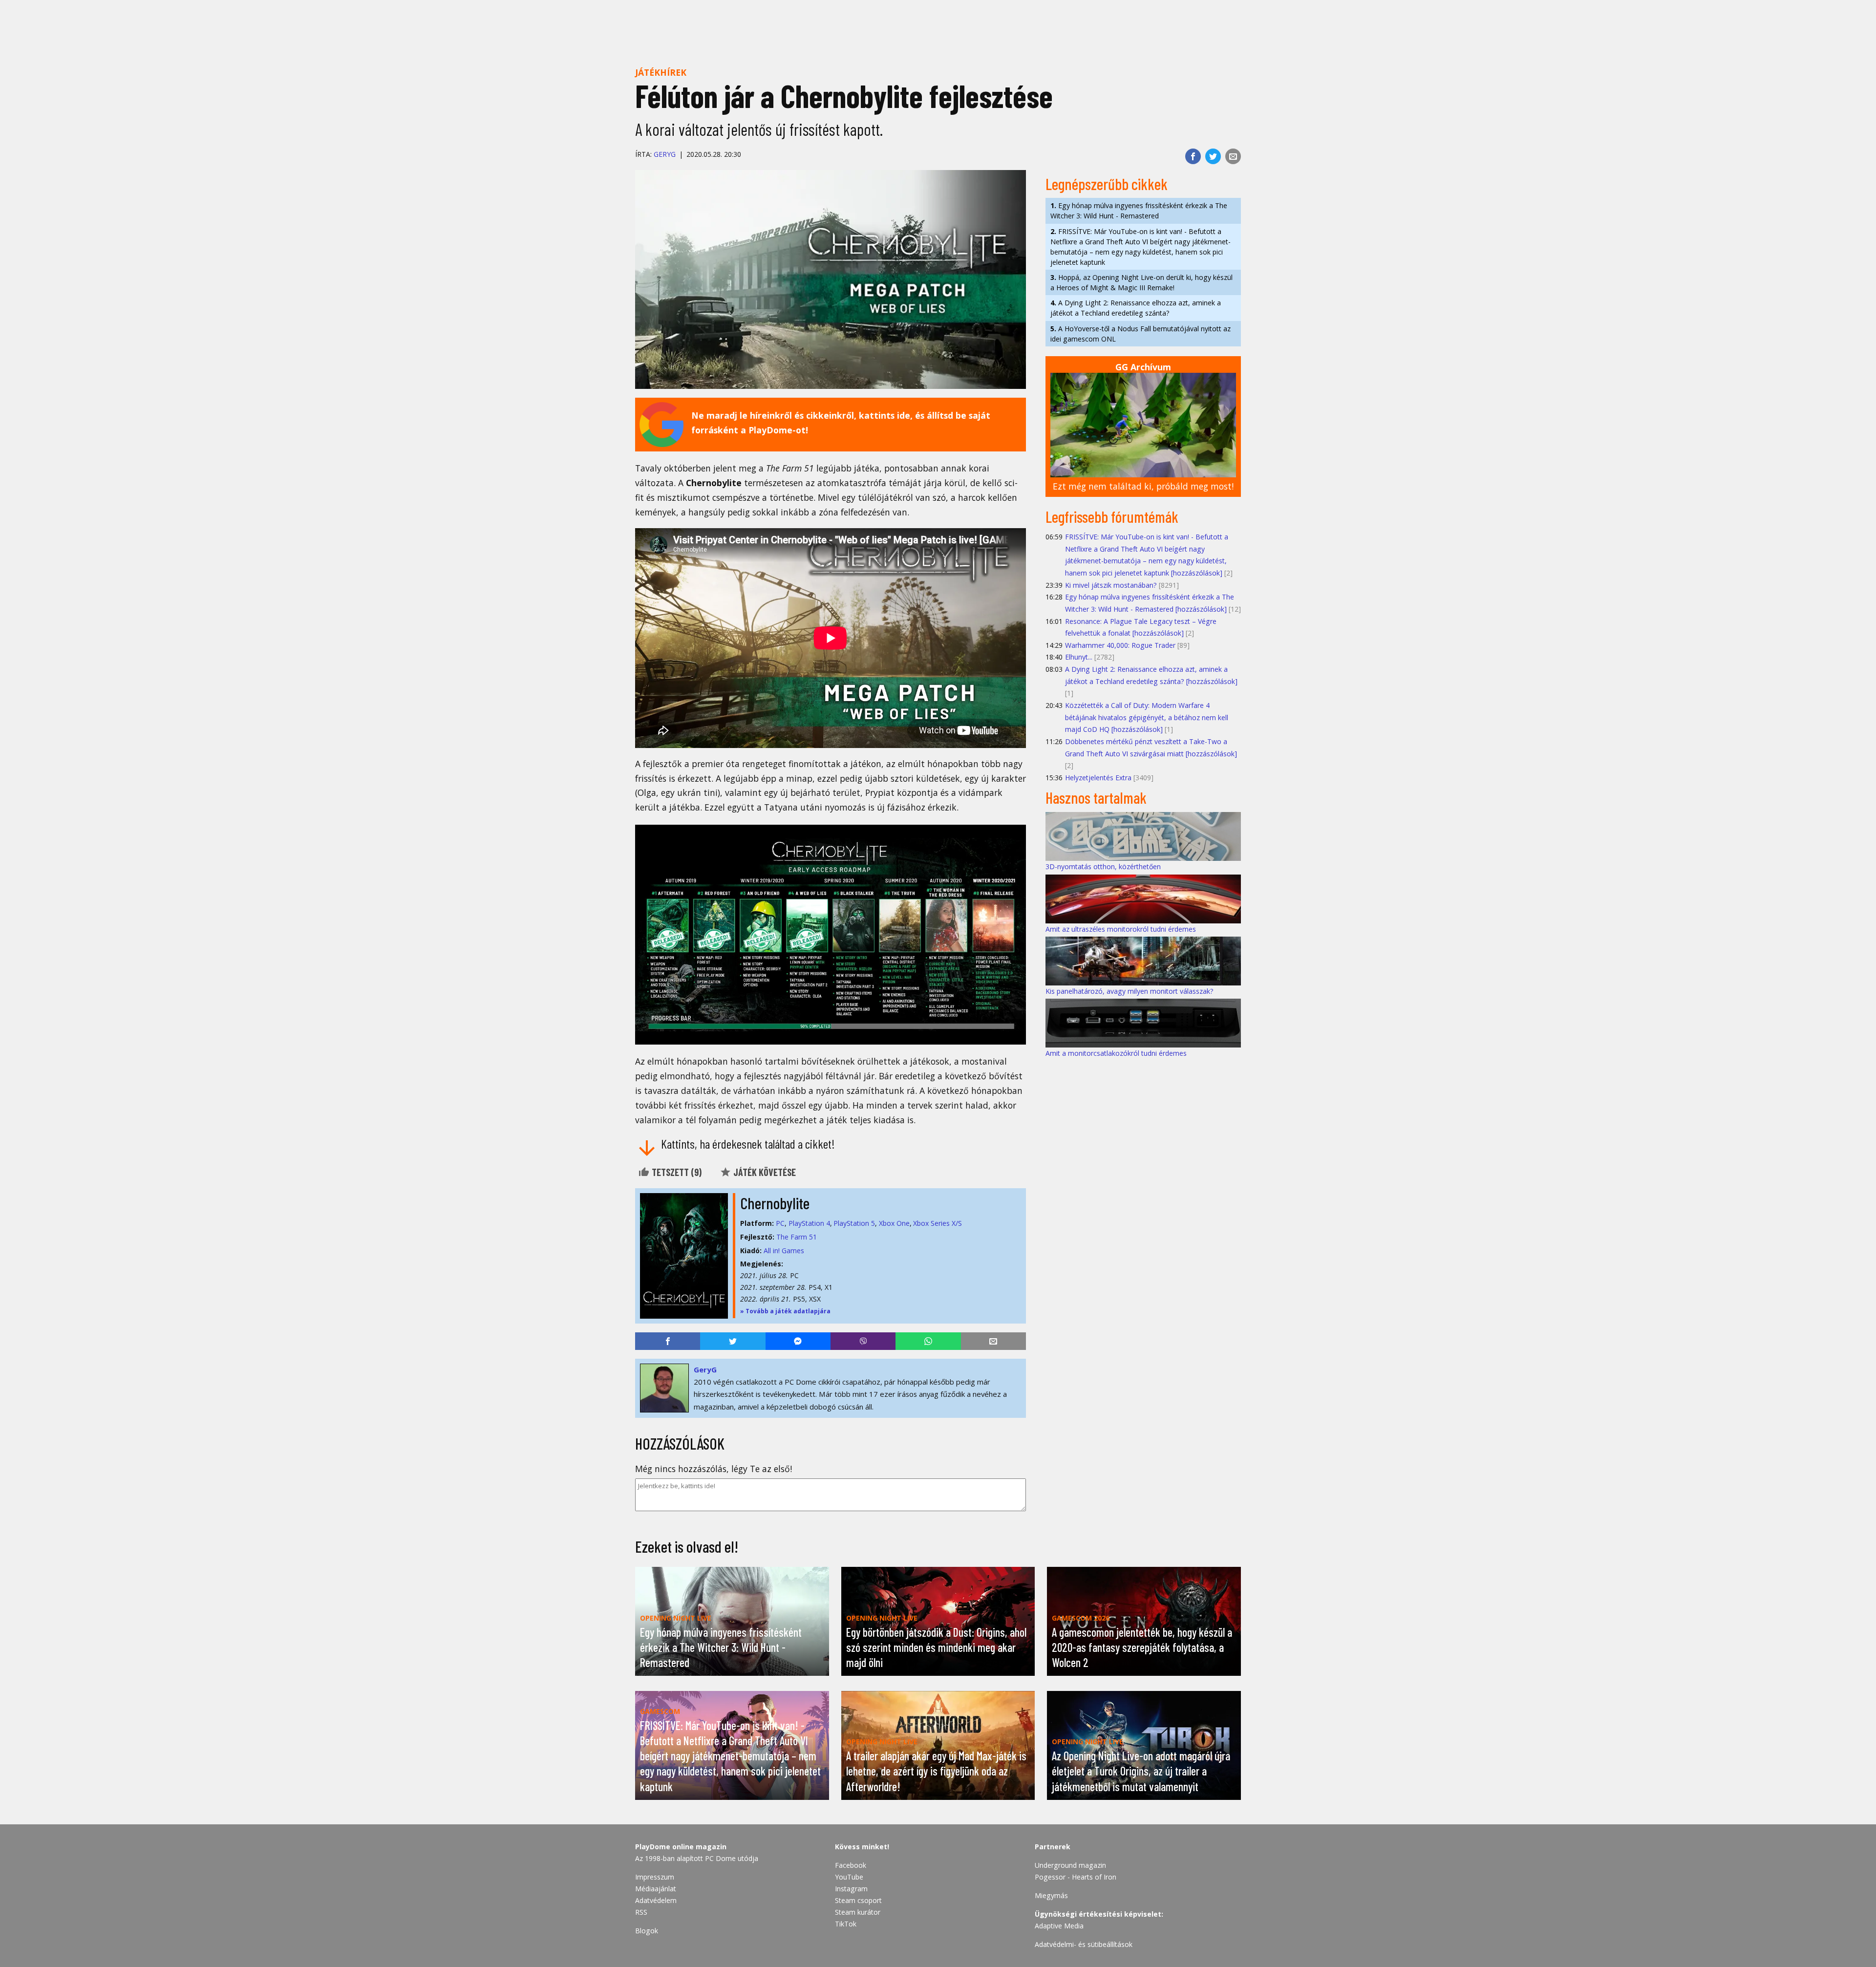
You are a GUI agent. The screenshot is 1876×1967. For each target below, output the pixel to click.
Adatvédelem (656, 1900)
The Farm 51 (797, 1237)
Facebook (851, 1865)
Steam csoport (858, 1900)
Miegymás (1051, 1895)
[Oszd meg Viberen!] (863, 1341)
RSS (641, 1912)
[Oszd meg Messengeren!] (798, 1341)
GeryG (665, 154)
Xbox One (894, 1223)
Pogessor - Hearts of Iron (1076, 1877)
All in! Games (784, 1251)
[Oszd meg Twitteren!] (1213, 156)
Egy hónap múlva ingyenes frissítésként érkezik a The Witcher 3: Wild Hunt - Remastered (1139, 211)
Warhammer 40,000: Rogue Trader (1120, 645)
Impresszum (655, 1877)
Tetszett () (676, 1172)
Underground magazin (1070, 1865)
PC (780, 1223)
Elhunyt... (1079, 657)
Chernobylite (775, 1203)
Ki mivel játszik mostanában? (1111, 585)
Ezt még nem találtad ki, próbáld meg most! (1143, 486)
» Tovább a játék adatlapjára (785, 1311)
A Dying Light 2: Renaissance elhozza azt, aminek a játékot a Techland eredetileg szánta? (1136, 308)
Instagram (851, 1889)
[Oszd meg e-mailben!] (1233, 156)
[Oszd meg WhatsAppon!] (928, 1341)
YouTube (849, 1877)
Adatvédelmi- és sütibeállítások (1084, 1944)
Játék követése (764, 1172)
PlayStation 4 (809, 1223)
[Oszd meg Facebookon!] (1193, 156)
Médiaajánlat (656, 1889)
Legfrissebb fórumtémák (1112, 516)
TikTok (846, 1924)
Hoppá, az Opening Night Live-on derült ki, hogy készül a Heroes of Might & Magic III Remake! (1141, 282)
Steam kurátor (858, 1912)
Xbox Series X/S (938, 1223)
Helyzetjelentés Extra (1098, 778)
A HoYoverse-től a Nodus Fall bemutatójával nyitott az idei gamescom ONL (1141, 334)
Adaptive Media (1059, 1926)
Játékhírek (661, 72)
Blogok (647, 1931)
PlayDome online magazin (681, 1847)
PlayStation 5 (854, 1223)
